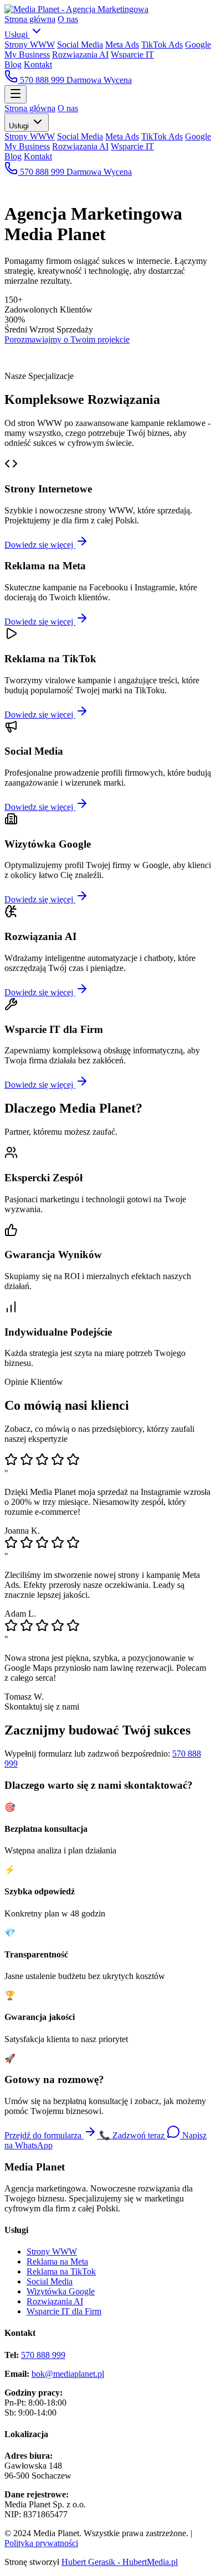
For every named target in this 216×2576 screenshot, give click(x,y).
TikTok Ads (162, 45)
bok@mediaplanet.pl (68, 2374)
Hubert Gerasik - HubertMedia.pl (120, 2562)
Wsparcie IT (132, 54)
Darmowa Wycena (99, 80)
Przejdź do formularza (44, 2135)
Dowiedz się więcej (40, 545)
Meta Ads (122, 45)
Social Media (80, 45)
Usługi (17, 35)
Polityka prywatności (41, 2543)
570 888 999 (42, 80)
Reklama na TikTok (61, 2271)
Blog (13, 64)
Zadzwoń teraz (133, 2135)
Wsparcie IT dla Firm (64, 2311)
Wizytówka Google (61, 2291)
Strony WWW (30, 45)
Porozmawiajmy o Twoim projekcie (67, 339)
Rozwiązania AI (80, 54)
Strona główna (30, 19)
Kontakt (38, 64)
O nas (68, 19)
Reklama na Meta (57, 2261)
